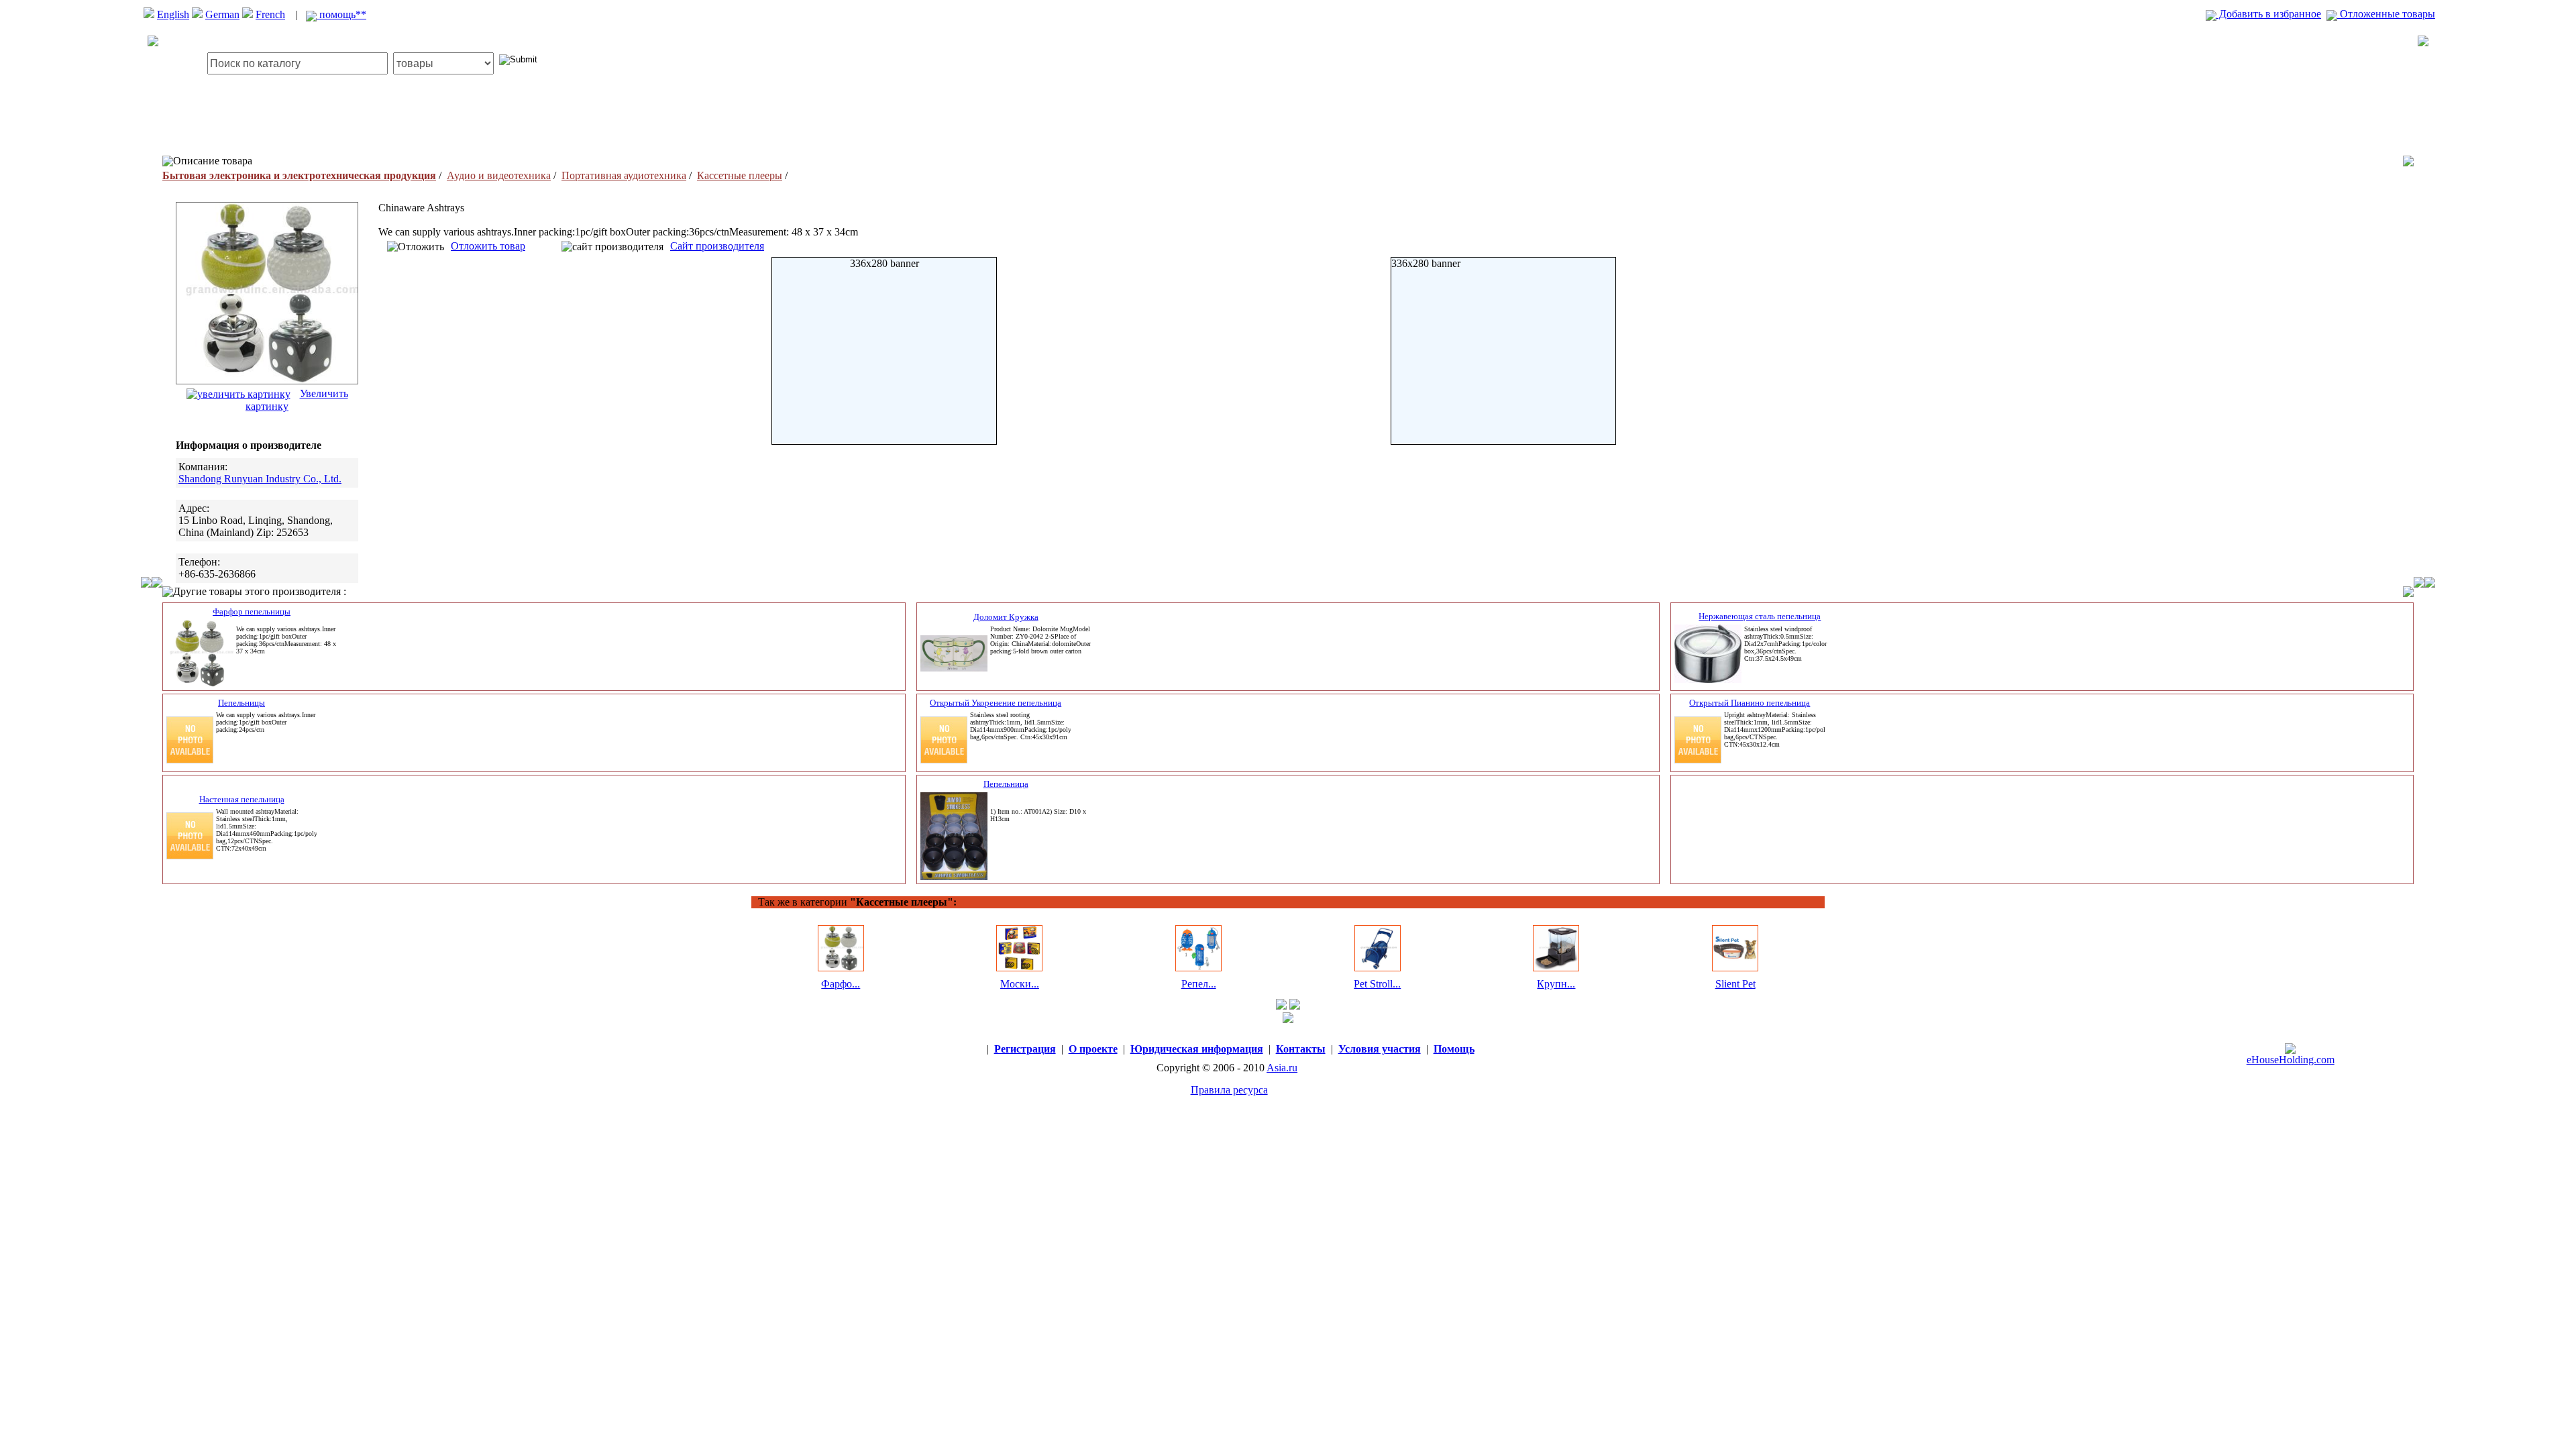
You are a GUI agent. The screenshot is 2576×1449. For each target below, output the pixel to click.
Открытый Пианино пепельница (1750, 703)
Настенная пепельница (242, 799)
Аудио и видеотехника (499, 175)
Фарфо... (841, 984)
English (173, 14)
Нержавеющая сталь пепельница (1760, 616)
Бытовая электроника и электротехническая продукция (299, 175)
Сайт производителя (717, 246)
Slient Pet (1735, 984)
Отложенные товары (2386, 14)
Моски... (1020, 984)
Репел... (1199, 984)
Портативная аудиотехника (624, 175)
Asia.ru (1282, 1068)
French (270, 14)
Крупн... (1556, 984)
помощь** (341, 14)
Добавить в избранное (2269, 14)
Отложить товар (488, 246)
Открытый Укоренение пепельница (996, 703)
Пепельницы (241, 703)
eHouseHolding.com (2291, 1060)
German (222, 14)
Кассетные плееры (740, 175)
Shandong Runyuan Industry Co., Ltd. (260, 479)
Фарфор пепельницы (252, 611)
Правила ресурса (1229, 1090)
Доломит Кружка (1006, 617)
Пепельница (1006, 784)
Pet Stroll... (1377, 984)
